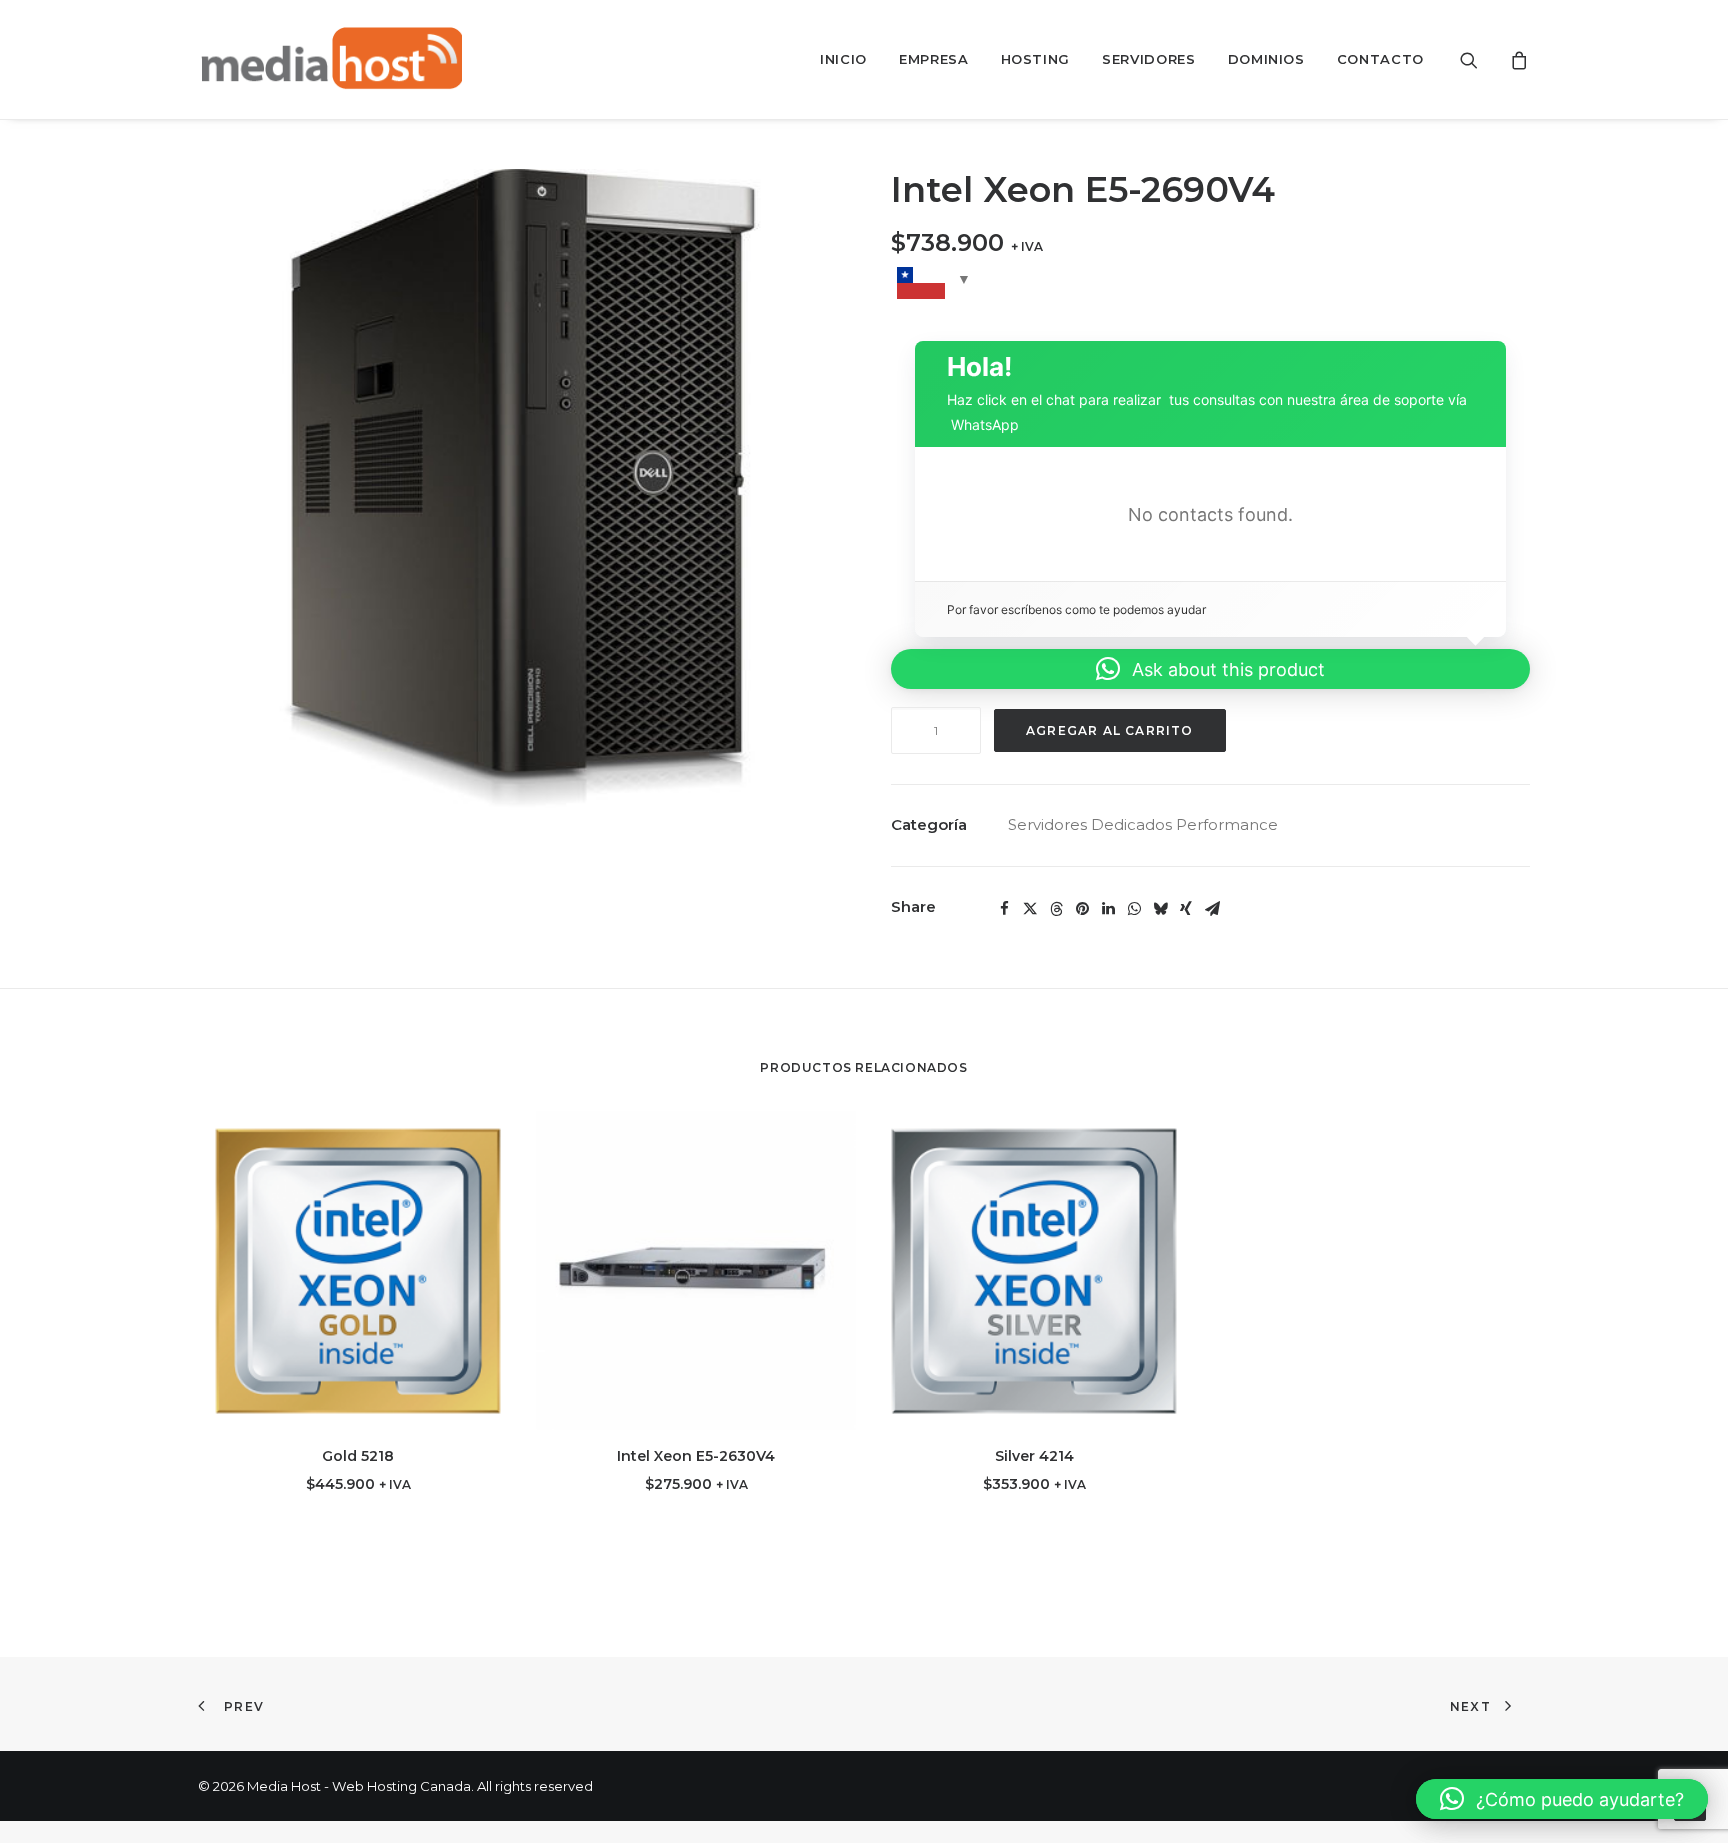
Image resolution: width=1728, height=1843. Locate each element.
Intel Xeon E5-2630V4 (696, 1456)
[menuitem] (843, 59)
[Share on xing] (1186, 909)
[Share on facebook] (1004, 909)
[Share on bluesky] (1160, 909)
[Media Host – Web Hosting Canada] (330, 59)
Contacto (1380, 59)
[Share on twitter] (1030, 909)
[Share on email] (1212, 909)
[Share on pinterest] (1082, 909)
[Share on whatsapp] (1134, 909)
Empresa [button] (934, 59)
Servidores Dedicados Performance (1143, 824)
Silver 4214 (1034, 1456)
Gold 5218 (358, 1456)
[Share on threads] (1056, 909)
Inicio (843, 59)
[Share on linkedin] (1108, 909)
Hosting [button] (1036, 59)
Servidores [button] (1149, 59)
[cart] (1516, 59)
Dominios (1266, 59)
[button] (1481, 59)
